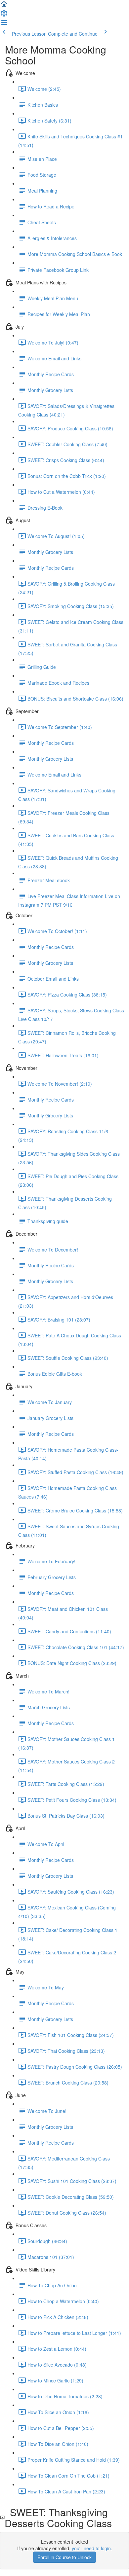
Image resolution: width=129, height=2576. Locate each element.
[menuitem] (4, 15)
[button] (4, 6)
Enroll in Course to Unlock (64, 2557)
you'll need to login (91, 2548)
